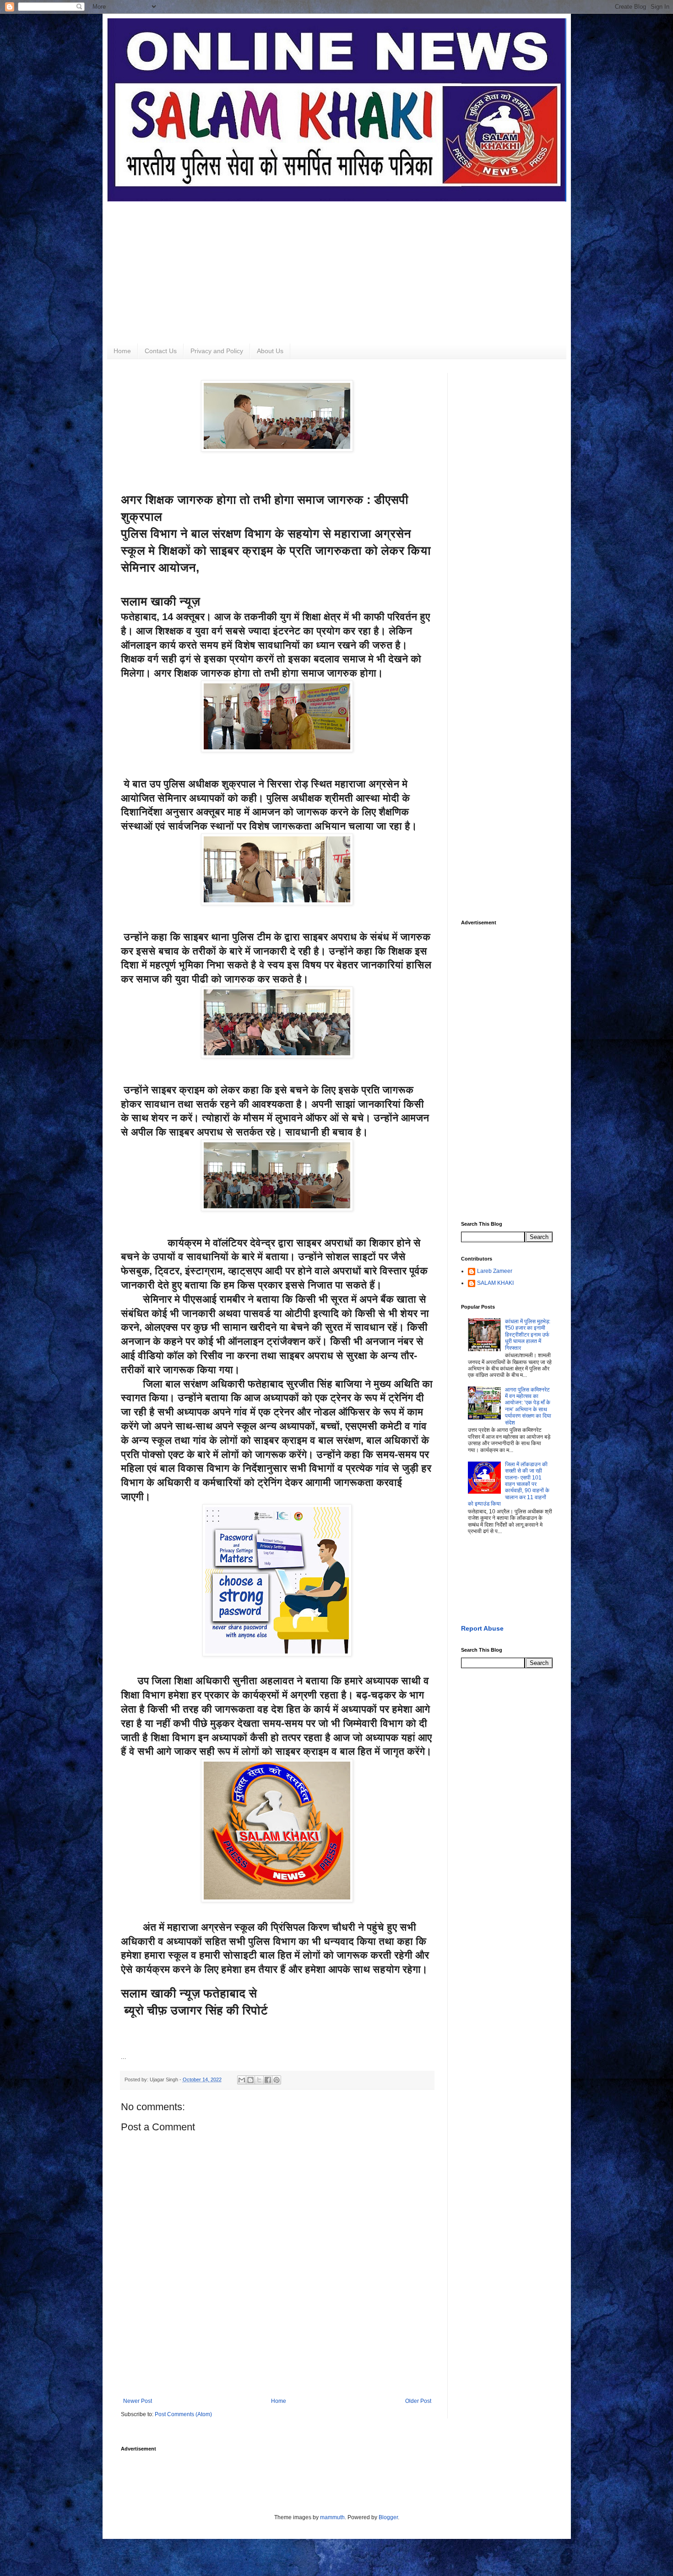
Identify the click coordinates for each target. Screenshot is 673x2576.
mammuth (332, 2517)
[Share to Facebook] (268, 2080)
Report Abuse (482, 1628)
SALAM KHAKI (495, 1283)
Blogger (388, 2517)
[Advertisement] (337, 266)
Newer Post (138, 2401)
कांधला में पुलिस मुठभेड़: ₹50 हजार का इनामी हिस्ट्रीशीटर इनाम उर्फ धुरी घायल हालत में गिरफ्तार (528, 1335)
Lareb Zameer (495, 1271)
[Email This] (242, 2080)
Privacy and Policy (217, 351)
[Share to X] (259, 2080)
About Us (270, 351)
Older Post (418, 2401)
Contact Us (161, 351)
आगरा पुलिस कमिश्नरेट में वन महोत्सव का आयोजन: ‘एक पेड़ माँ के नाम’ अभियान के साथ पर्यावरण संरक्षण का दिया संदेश (528, 1406)
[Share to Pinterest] (277, 2080)
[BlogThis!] (250, 2080)
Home (122, 351)
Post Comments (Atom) (183, 2414)
